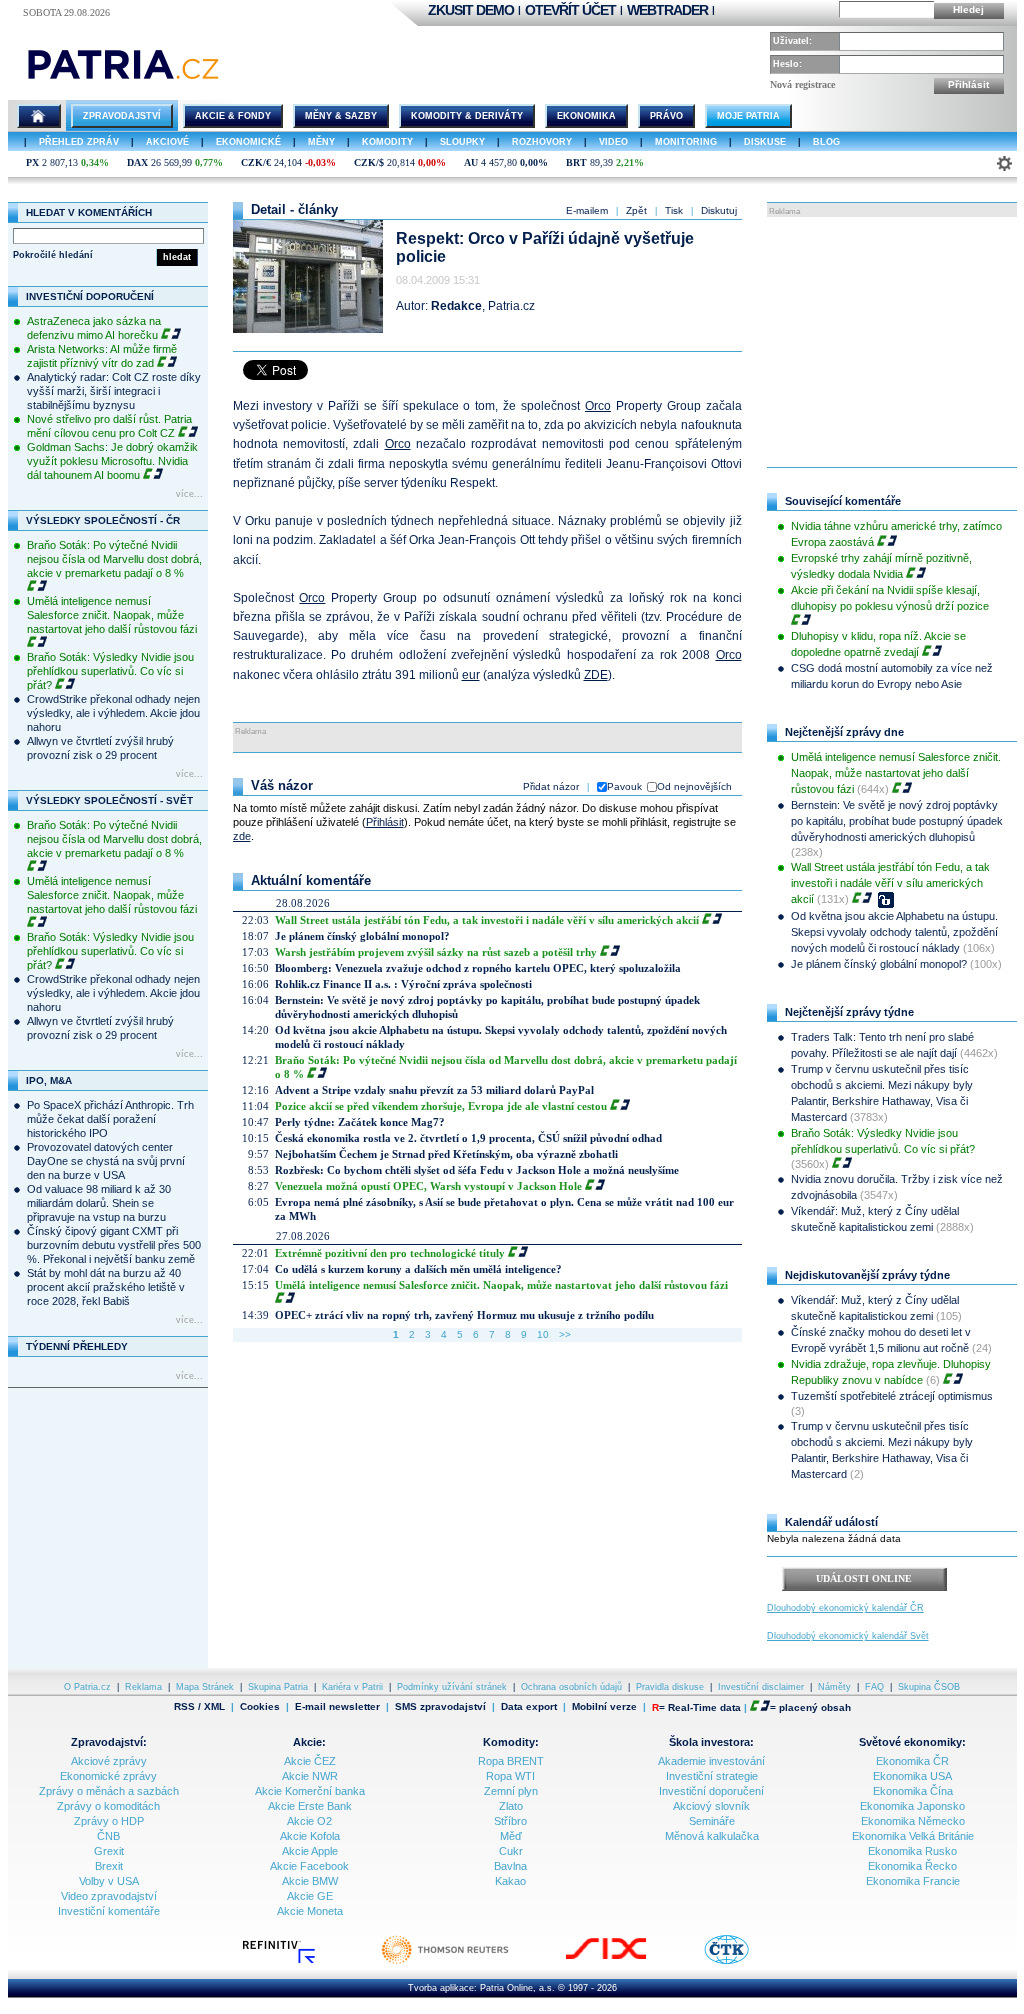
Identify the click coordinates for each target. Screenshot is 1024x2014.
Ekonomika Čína (913, 1791)
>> (565, 1334)
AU (471, 162)
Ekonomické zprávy (108, 1776)
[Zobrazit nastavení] (1004, 163)
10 (543, 1334)
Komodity (387, 142)
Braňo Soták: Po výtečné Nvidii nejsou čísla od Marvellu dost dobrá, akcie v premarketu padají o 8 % (114, 559)
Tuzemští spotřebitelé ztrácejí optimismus (892, 1396)
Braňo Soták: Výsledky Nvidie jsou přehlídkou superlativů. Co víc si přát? (110, 671)
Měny (321, 142)
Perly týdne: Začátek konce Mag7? (360, 1122)
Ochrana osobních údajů (571, 1687)
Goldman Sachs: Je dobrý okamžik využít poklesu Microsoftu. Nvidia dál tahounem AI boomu (112, 461)
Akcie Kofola (310, 1836)
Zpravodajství (122, 116)
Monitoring (686, 142)
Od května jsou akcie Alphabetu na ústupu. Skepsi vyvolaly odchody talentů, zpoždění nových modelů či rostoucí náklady (894, 932)
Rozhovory (542, 142)
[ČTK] (746, 1962)
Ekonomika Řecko (912, 1866)
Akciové (167, 142)
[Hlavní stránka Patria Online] (39, 116)
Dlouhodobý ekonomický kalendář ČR (845, 1608)
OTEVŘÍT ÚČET (570, 10)
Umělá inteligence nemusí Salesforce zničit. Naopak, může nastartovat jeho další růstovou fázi (112, 615)
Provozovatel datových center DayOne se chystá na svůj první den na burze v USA (106, 1161)
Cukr (511, 1851)
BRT (576, 162)
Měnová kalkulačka (712, 1836)
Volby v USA (109, 1881)
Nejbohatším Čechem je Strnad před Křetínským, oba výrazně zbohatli (446, 1154)
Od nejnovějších (694, 786)
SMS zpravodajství (440, 1707)
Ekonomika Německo (913, 1821)
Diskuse (765, 142)
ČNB (108, 1836)
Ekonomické (248, 142)
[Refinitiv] (299, 1962)
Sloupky (462, 142)
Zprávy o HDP (109, 1821)
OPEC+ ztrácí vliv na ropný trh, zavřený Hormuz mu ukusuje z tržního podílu (464, 1315)
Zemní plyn (511, 1791)
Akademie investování (711, 1761)
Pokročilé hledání (53, 255)
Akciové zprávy (109, 1761)
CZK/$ (369, 162)
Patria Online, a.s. (517, 1988)
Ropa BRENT (511, 1761)
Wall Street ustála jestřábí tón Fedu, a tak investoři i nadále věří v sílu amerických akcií (487, 920)
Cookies (260, 1706)
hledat (177, 257)
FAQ (874, 1687)
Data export (529, 1707)
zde (242, 836)
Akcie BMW (310, 1881)
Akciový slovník (711, 1806)
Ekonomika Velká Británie (913, 1836)
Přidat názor (551, 786)
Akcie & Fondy (233, 116)
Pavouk (624, 786)
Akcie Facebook (309, 1866)
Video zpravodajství (109, 1896)
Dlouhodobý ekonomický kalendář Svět (848, 1636)
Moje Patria (748, 116)
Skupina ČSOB (929, 1687)
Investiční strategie (712, 1776)
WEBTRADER (667, 10)
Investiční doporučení (711, 1791)
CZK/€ (256, 162)
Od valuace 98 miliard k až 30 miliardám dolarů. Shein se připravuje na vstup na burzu (99, 1203)
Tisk (674, 210)
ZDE (596, 675)
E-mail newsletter (337, 1707)
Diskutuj (719, 210)
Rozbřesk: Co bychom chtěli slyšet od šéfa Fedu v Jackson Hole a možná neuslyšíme (477, 1170)
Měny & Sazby (341, 116)
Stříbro (510, 1821)
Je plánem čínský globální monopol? (362, 936)
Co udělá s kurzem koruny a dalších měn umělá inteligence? (418, 1269)
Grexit (109, 1851)
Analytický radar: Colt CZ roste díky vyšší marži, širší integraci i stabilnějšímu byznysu (114, 391)
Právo (666, 116)
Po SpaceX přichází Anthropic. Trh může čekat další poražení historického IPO (110, 1119)
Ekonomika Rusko (912, 1851)
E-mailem (587, 210)
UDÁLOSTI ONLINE (864, 1578)
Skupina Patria (278, 1687)
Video (613, 142)
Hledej (968, 9)
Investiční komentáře (109, 1911)
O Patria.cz (87, 1687)
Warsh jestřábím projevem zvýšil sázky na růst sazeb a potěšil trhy (436, 952)
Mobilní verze (604, 1707)
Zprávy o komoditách (108, 1806)
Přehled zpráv (79, 142)
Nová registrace (802, 84)
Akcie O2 (309, 1821)
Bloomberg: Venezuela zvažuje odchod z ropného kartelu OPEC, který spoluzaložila (478, 968)
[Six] (626, 1962)
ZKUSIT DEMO (471, 10)
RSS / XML (199, 1707)
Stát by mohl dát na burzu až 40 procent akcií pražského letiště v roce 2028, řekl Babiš (106, 1287)
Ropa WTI (510, 1776)
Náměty (834, 1687)
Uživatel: (792, 41)
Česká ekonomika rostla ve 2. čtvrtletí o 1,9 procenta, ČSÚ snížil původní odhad (468, 1138)
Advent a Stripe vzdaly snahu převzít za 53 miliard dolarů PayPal (434, 1090)
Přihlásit (968, 84)
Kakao (510, 1881)
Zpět (636, 210)
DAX (137, 162)
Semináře (712, 1821)
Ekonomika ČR (912, 1761)
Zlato (511, 1806)
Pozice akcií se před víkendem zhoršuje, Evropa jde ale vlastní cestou (441, 1106)
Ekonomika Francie (913, 1881)
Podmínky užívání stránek (452, 1687)
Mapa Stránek (205, 1687)
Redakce (456, 306)
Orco (598, 406)
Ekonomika (586, 116)
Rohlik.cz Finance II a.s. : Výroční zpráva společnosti (403, 984)
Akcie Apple (310, 1851)
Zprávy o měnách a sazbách (109, 1791)
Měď (511, 1836)
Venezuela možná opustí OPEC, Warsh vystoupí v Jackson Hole (428, 1186)
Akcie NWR (310, 1776)
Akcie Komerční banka (310, 1791)
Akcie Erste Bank (310, 1806)
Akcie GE (310, 1896)
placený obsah (815, 1707)
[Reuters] (465, 1962)
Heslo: (787, 64)
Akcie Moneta (310, 1911)
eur (471, 675)
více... (189, 494)
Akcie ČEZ (310, 1761)
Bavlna (510, 1866)
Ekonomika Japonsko (912, 1806)
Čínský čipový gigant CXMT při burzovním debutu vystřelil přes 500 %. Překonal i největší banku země (114, 1245)
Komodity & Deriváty (467, 116)
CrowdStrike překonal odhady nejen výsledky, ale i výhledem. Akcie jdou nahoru (113, 713)
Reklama (143, 1687)
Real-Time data (704, 1707)
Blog (826, 142)
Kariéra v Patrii (352, 1687)
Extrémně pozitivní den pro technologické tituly (390, 1253)
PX (32, 162)
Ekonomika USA (912, 1776)
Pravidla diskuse (670, 1687)
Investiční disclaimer (761, 1687)
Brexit (109, 1866)
